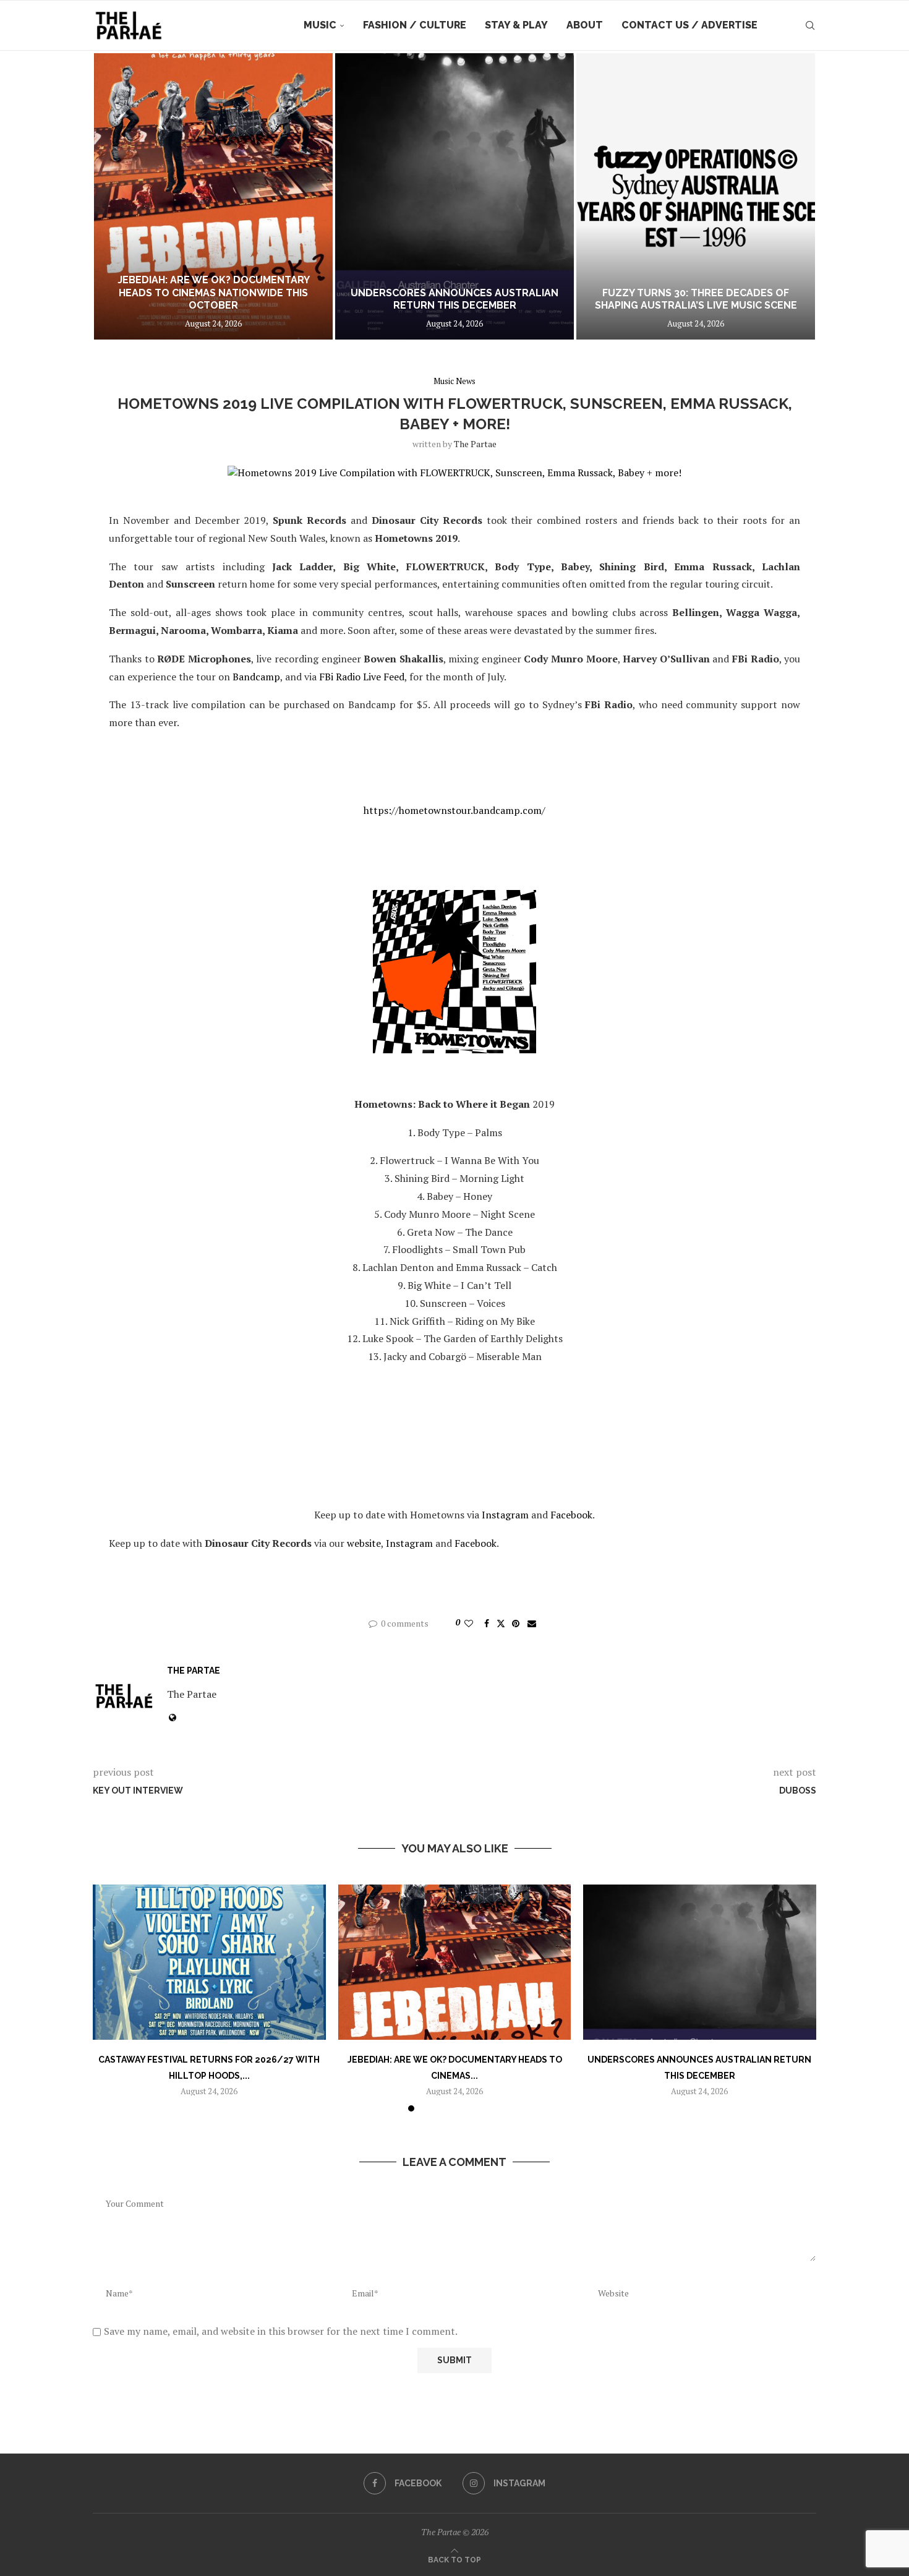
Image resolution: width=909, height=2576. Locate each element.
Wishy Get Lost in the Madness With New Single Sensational (696, 299)
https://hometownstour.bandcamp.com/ (454, 810)
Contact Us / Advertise (689, 25)
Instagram (505, 1515)
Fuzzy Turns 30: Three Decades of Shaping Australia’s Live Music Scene (455, 299)
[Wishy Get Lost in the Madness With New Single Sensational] (696, 196)
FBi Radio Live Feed (362, 677)
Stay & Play (516, 25)
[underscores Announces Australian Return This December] (213, 196)
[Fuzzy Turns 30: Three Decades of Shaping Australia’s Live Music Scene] (454, 196)
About (585, 25)
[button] (116, 196)
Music (320, 25)
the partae (475, 444)
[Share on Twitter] (501, 1623)
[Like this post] (469, 1623)
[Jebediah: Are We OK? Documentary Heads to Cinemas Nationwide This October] (455, 1962)
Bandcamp (256, 677)
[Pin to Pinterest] (516, 1623)
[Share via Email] (532, 1623)
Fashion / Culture (415, 25)
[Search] (810, 25)
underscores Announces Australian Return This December (213, 299)
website (364, 1543)
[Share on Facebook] (487, 1623)
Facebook (571, 1515)
